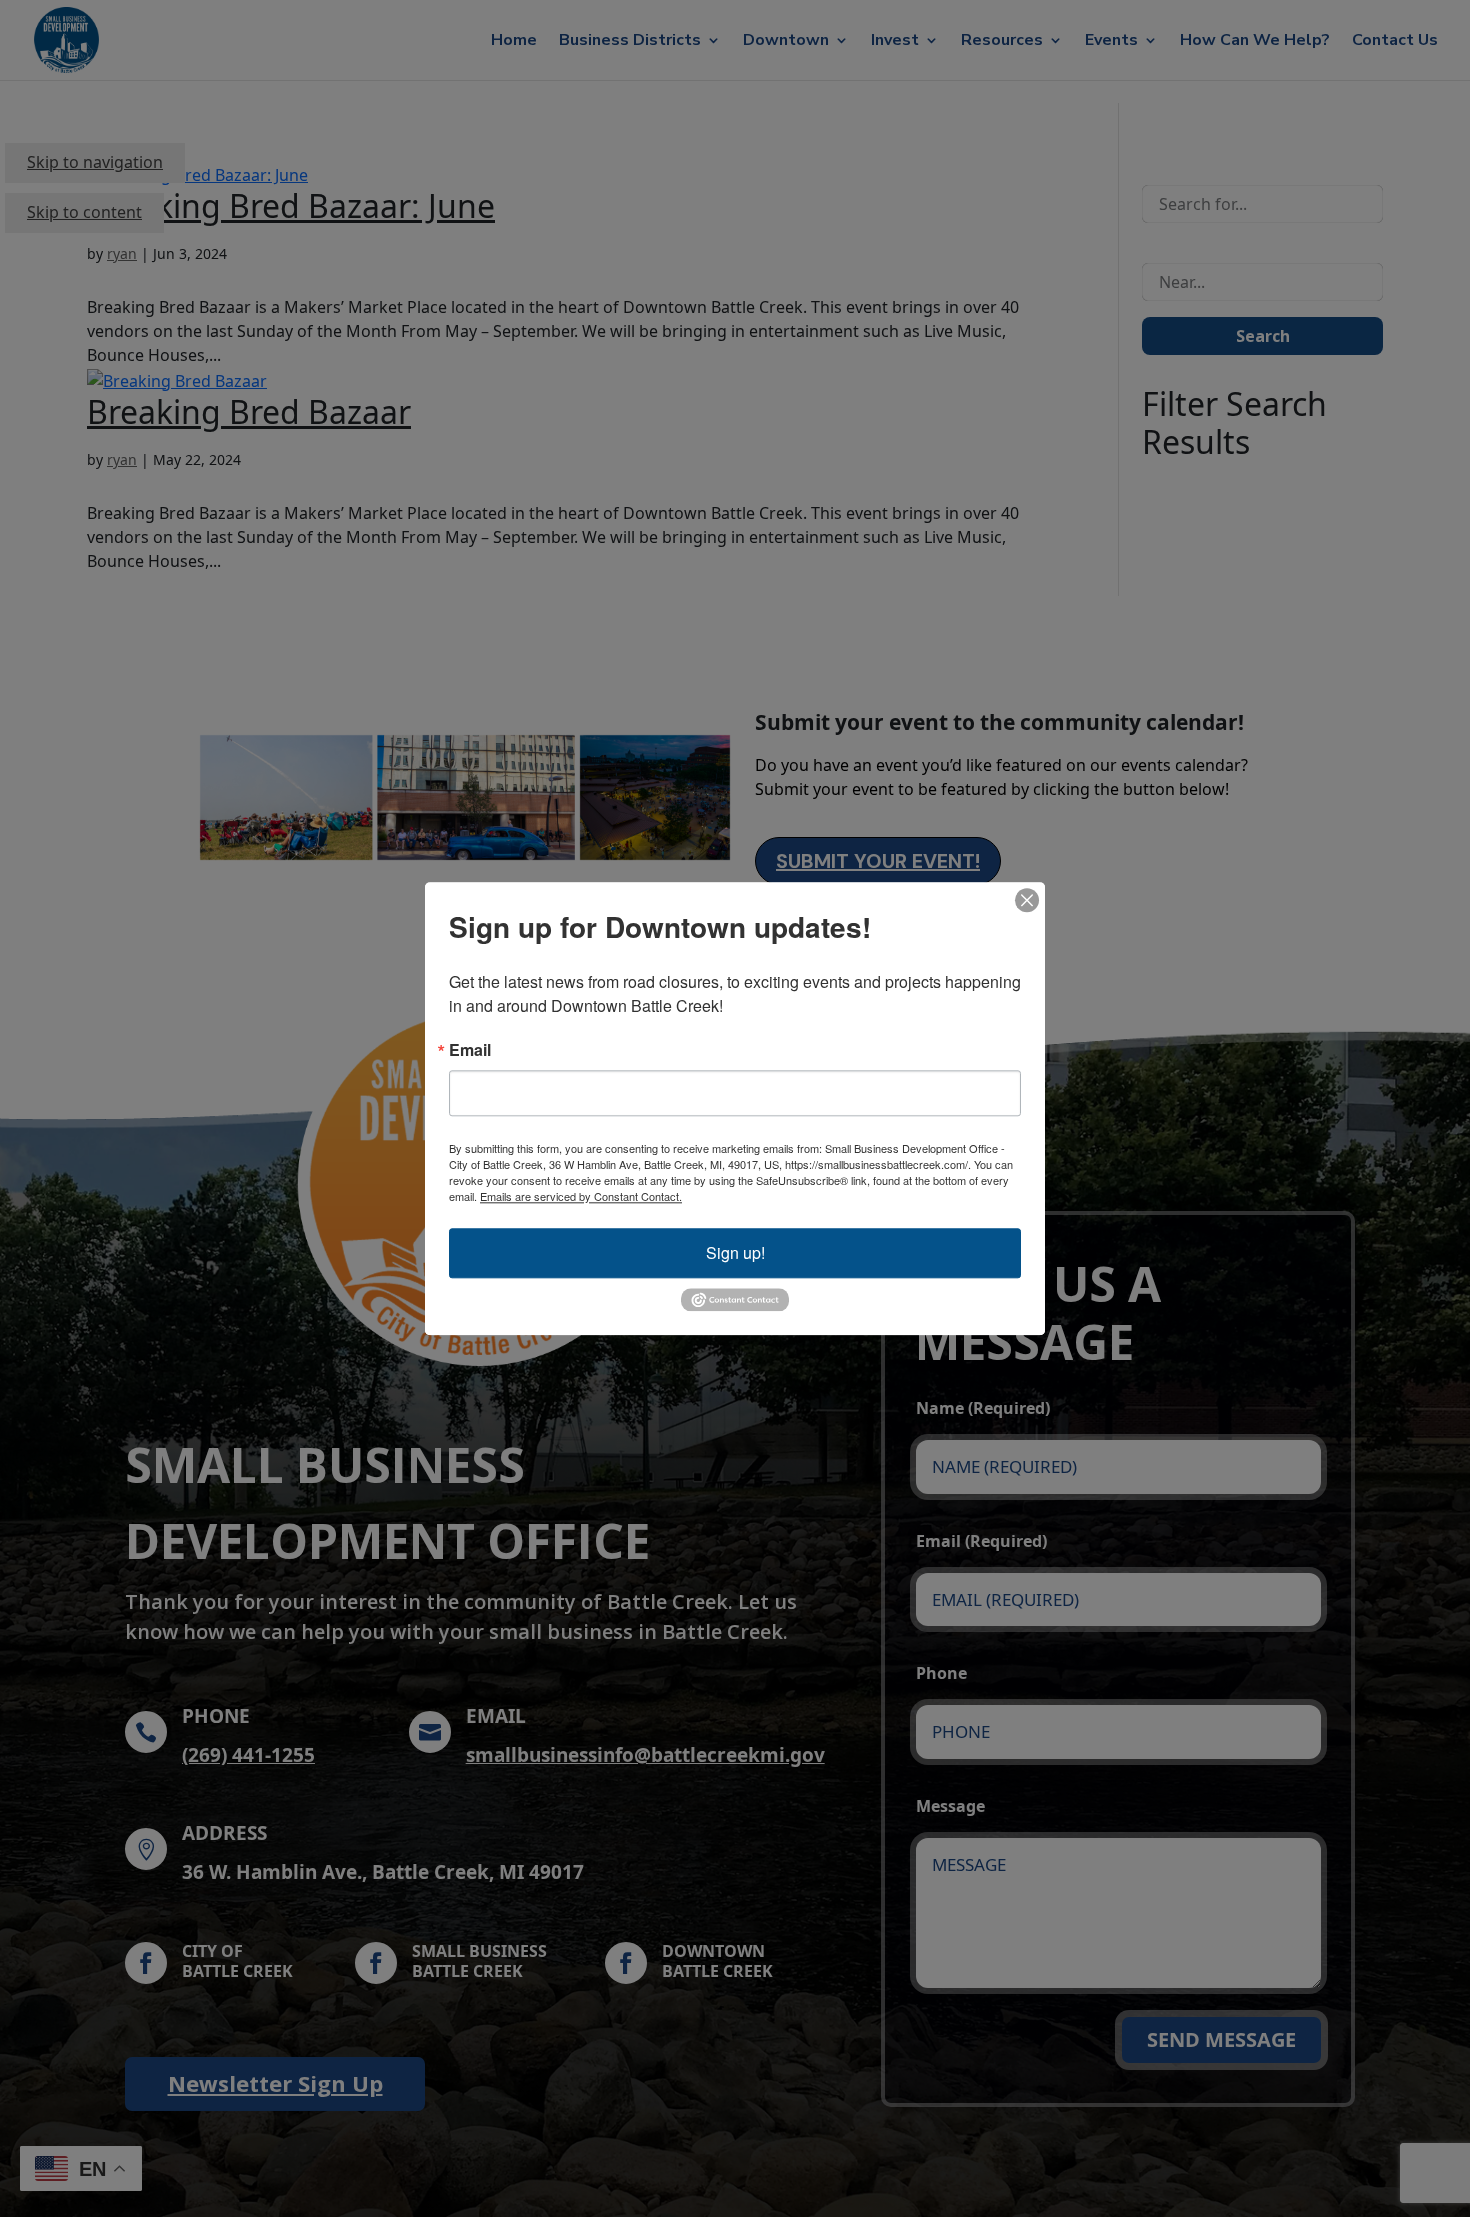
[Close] (1027, 900)
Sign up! (735, 1252)
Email (470, 1050)
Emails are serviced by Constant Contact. (581, 1196)
